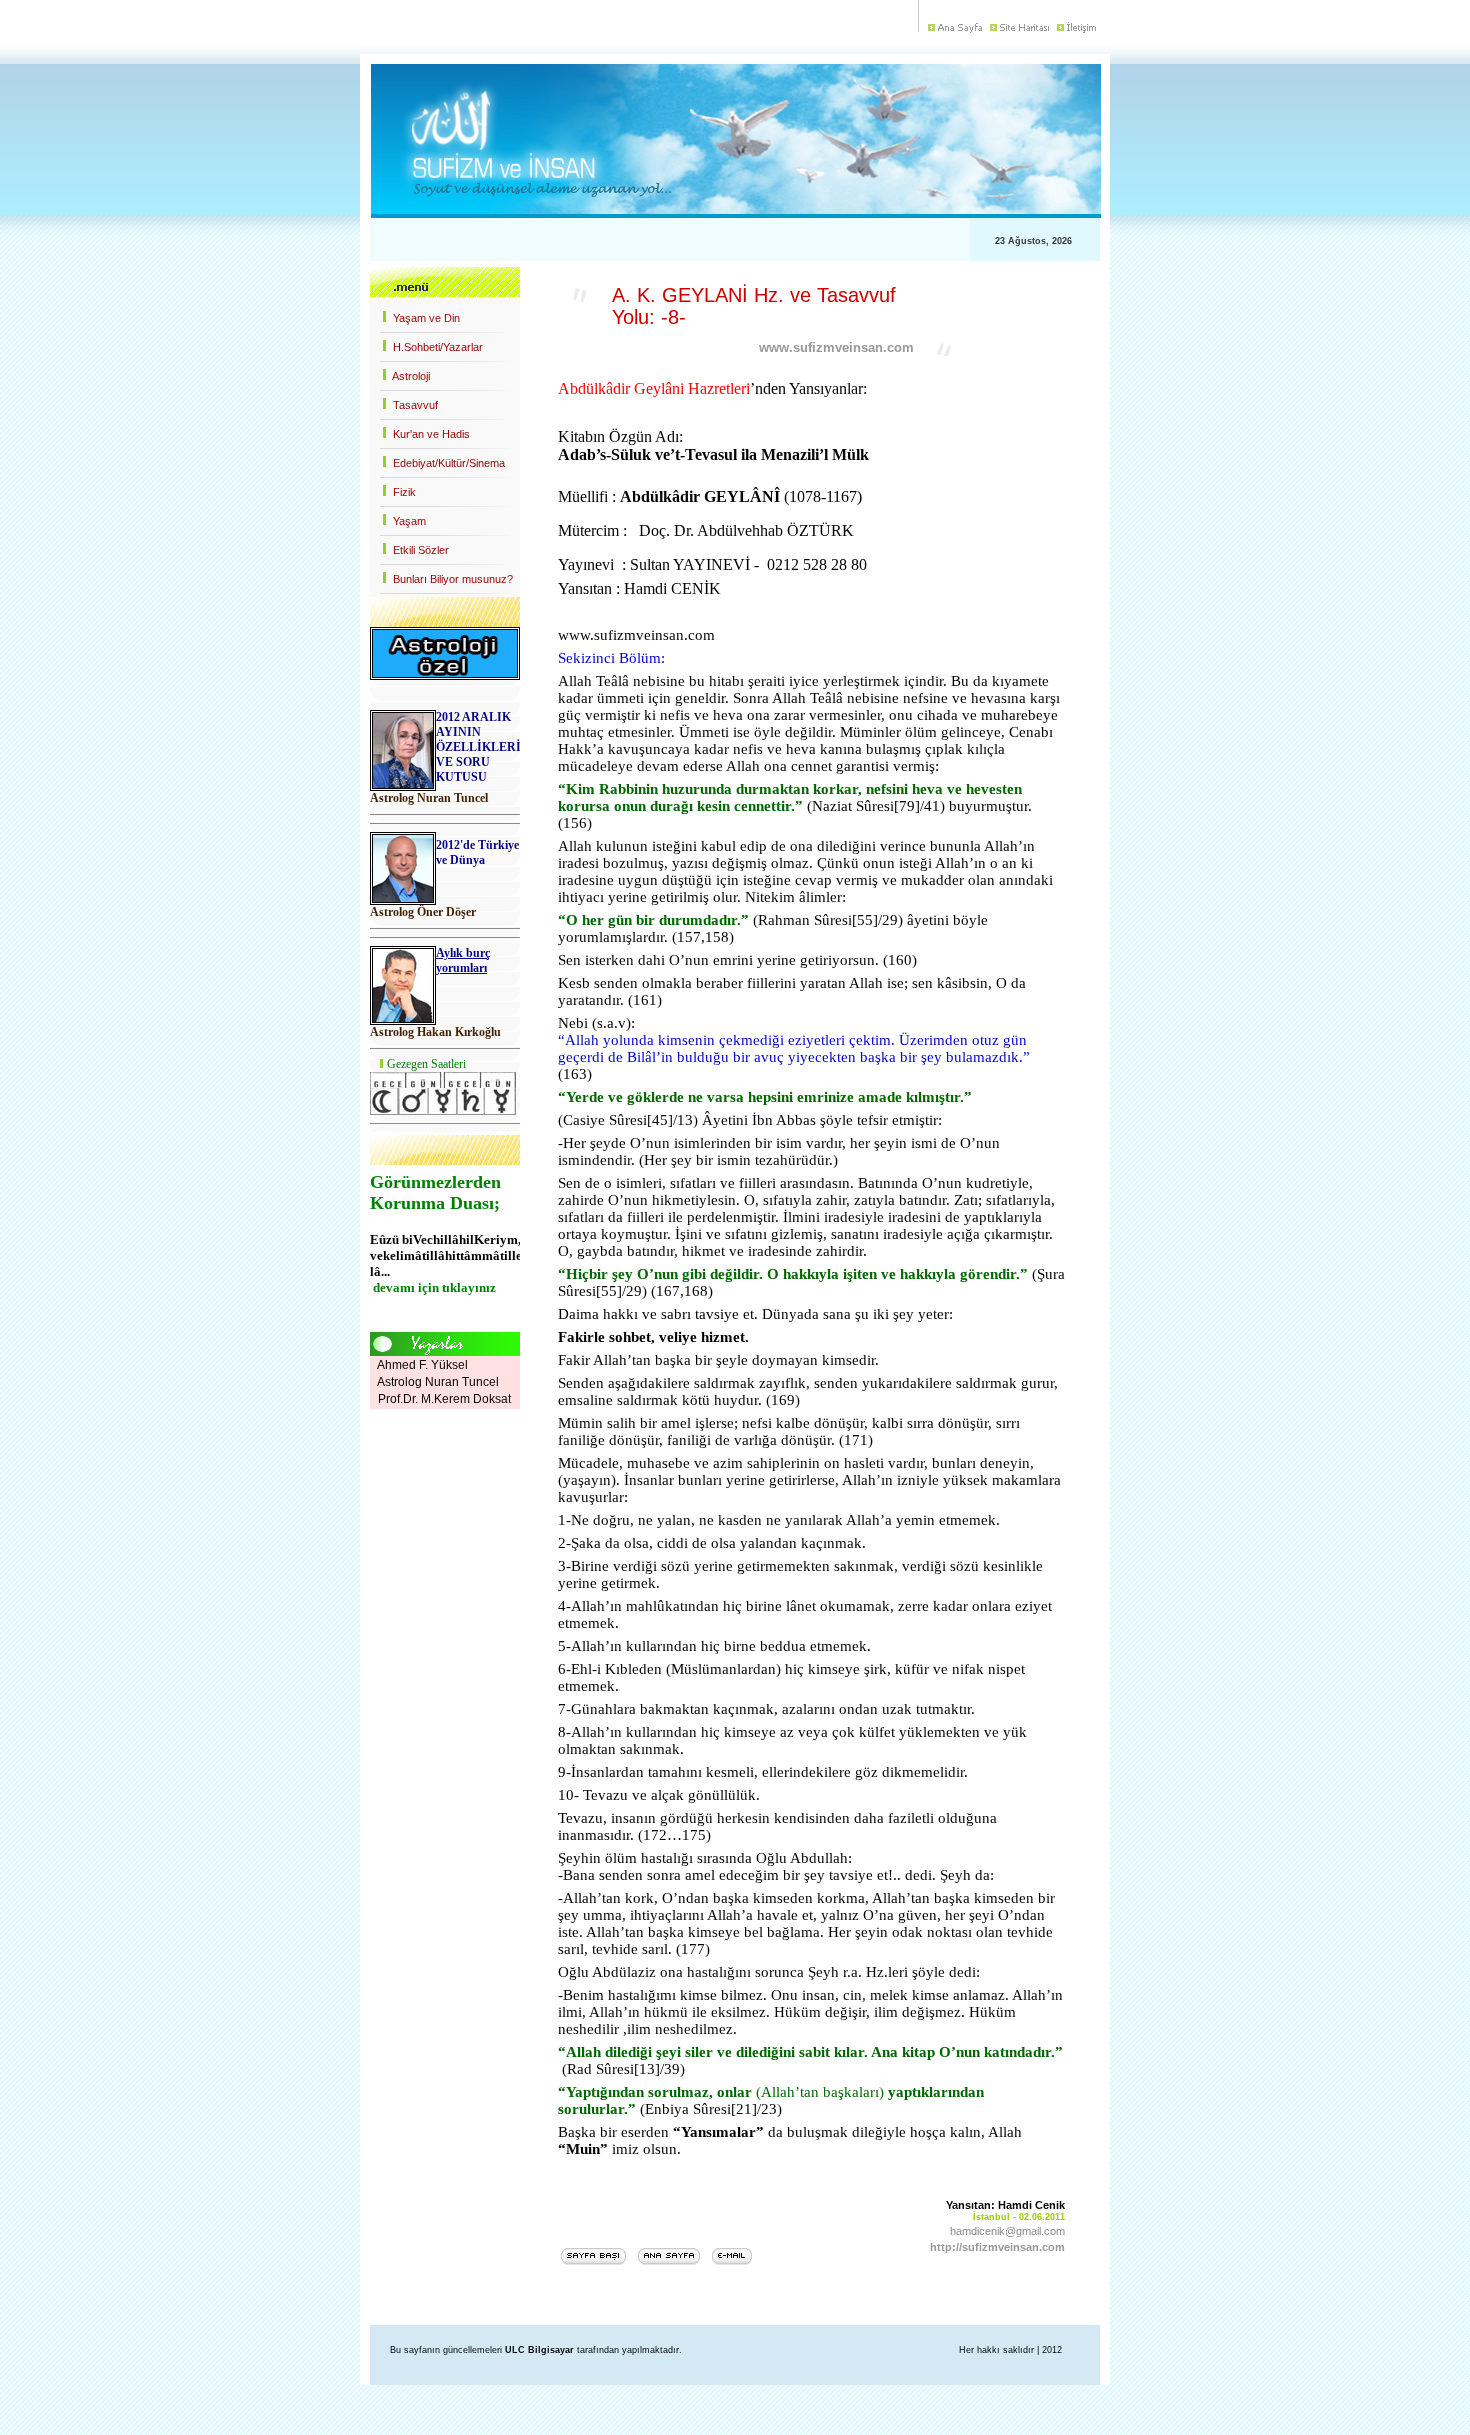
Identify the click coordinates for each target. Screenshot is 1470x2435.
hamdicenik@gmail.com (1007, 2231)
